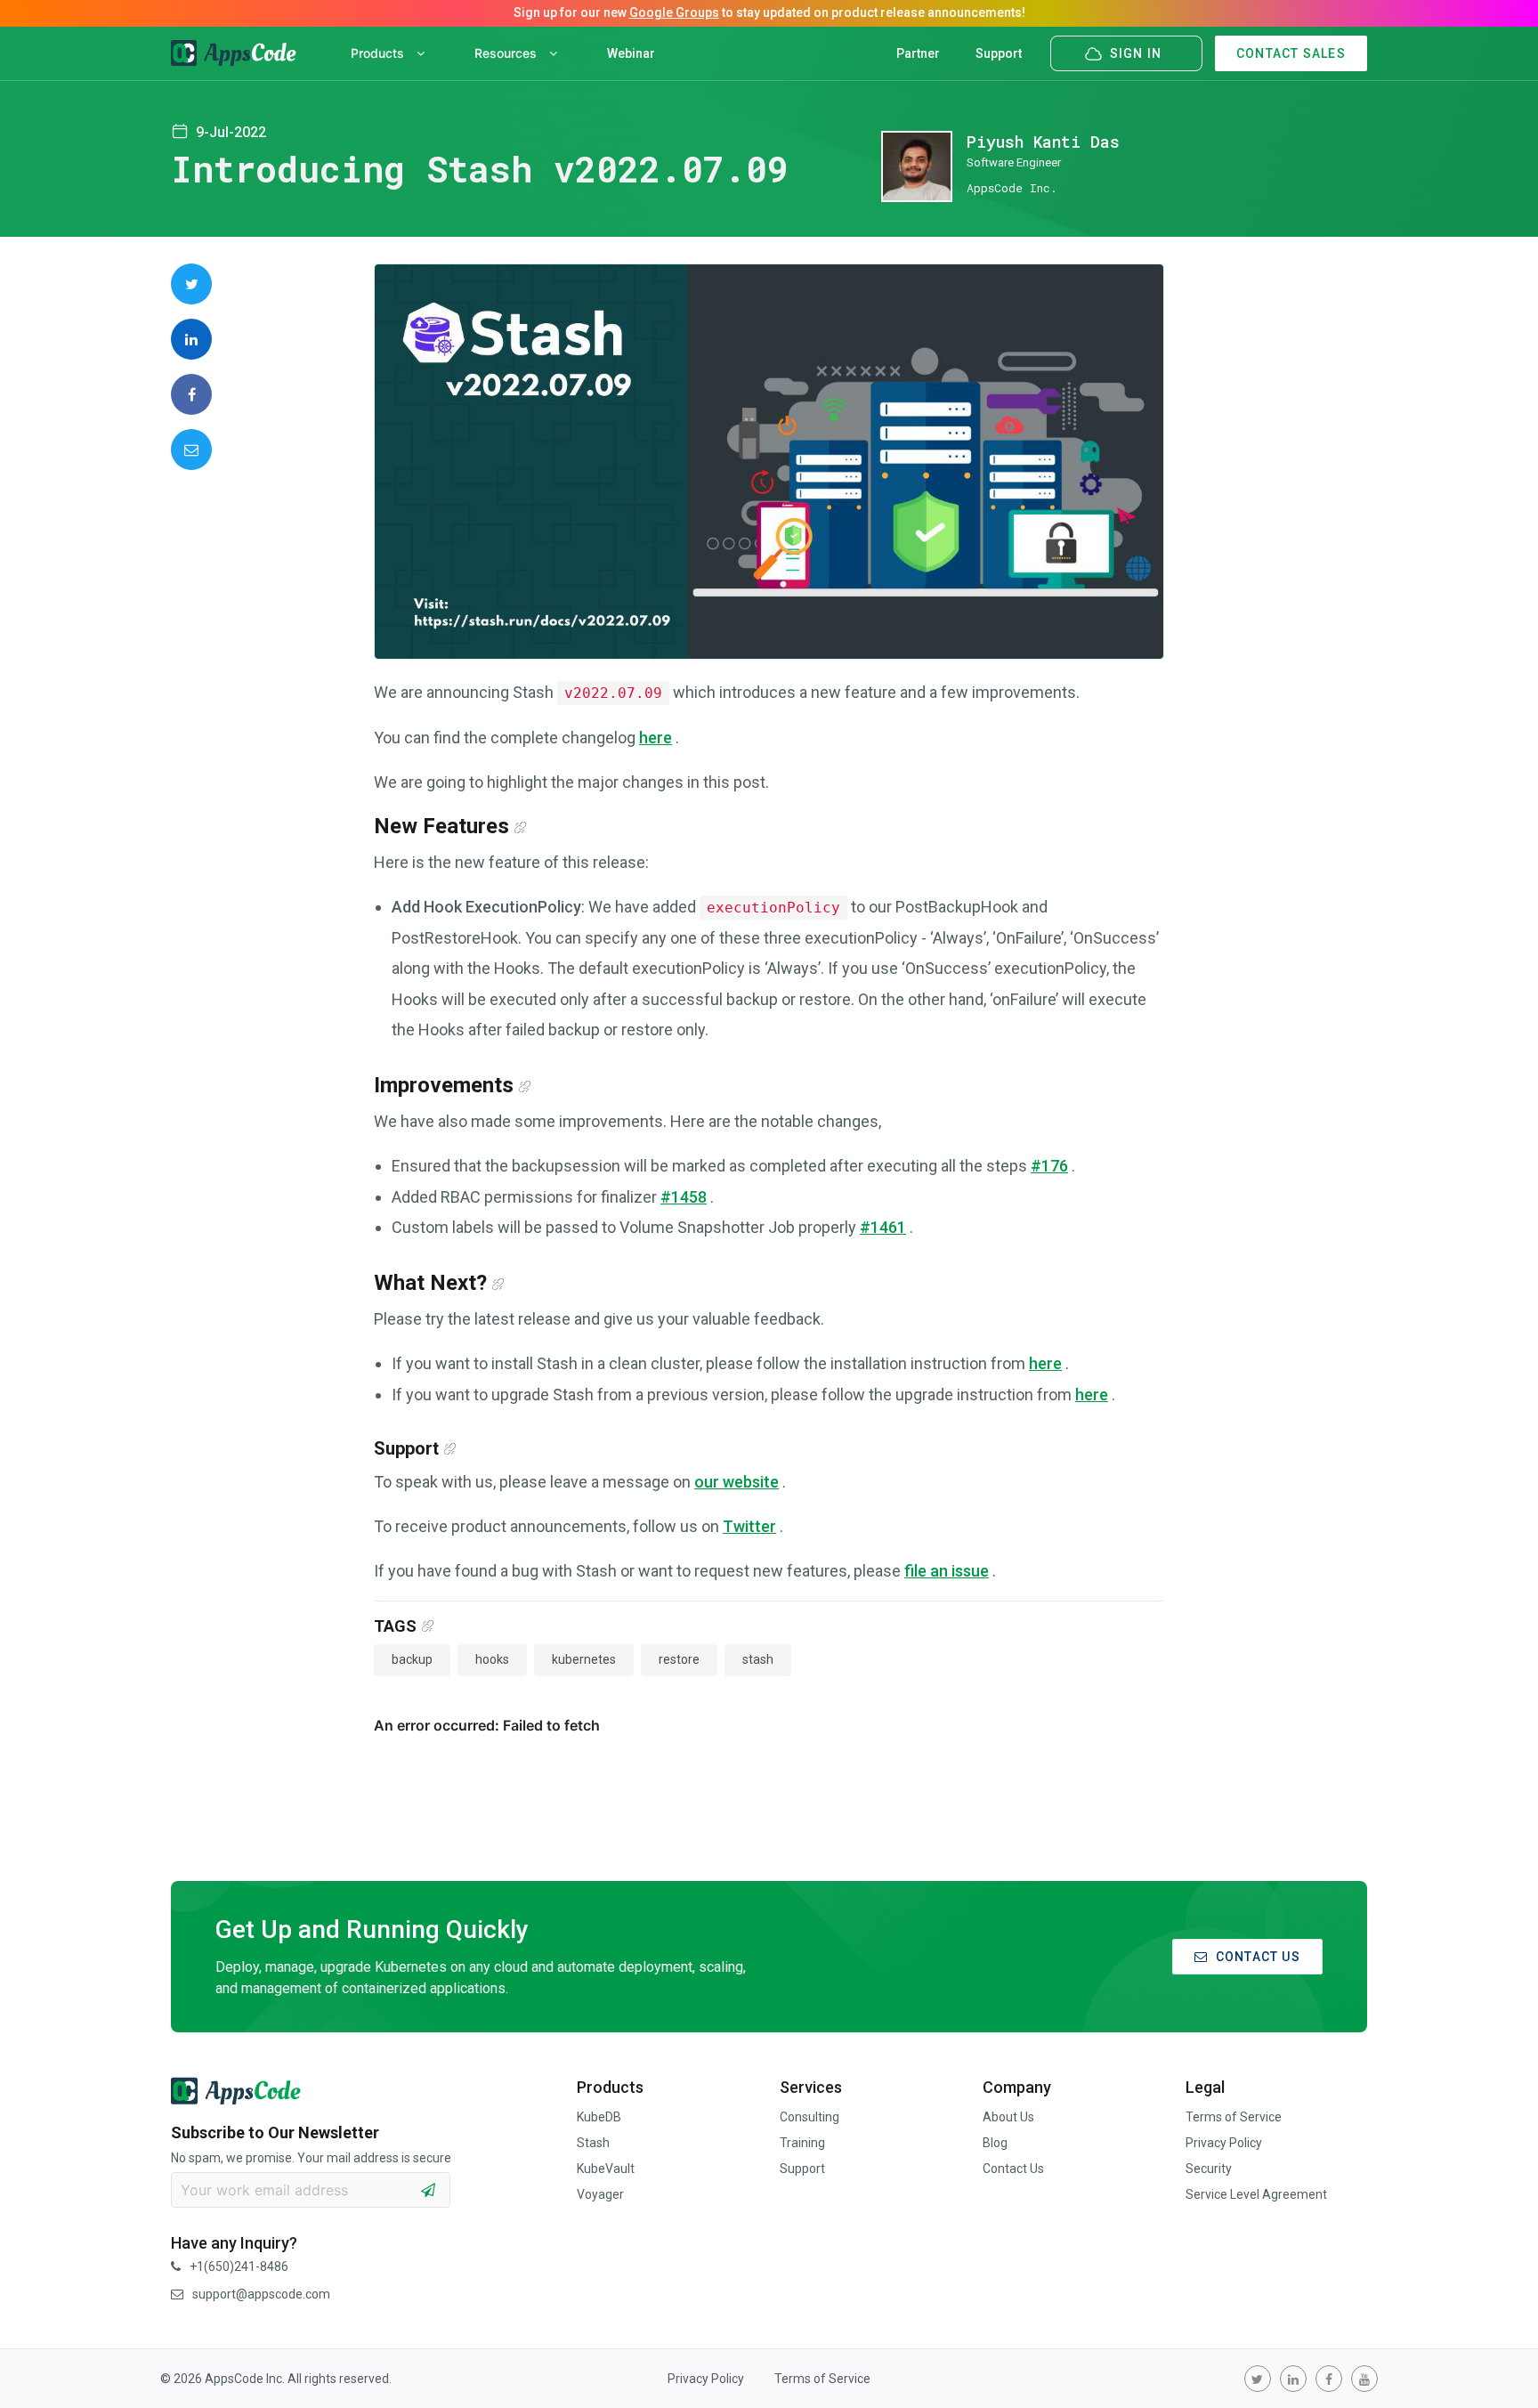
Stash (593, 2143)
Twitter (749, 1526)
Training (802, 2143)
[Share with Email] (191, 450)
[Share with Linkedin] (191, 339)
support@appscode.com (261, 2294)
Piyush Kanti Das (1043, 142)
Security (1209, 2169)
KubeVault (606, 2169)
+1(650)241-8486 (239, 2266)
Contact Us (1013, 2169)
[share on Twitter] (191, 284)
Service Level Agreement (1256, 2194)
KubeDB (599, 2117)
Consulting (809, 2117)
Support (999, 53)
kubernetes (584, 1659)
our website (737, 1482)
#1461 (883, 1227)
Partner (918, 53)
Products (379, 53)
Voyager (600, 2194)
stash (758, 1659)
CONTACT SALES (1291, 53)
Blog (995, 2143)
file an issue (947, 1571)
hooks (492, 1659)
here (656, 738)
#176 (1049, 1166)
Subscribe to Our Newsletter (275, 2132)
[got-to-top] (1502, 2355)
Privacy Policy (1224, 2143)
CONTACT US (1258, 1957)
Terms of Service (1234, 2117)
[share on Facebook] (191, 394)
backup (412, 1659)
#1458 (684, 1197)
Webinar (631, 53)
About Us (1008, 2117)
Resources (507, 53)
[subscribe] (428, 2190)
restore (679, 1659)
